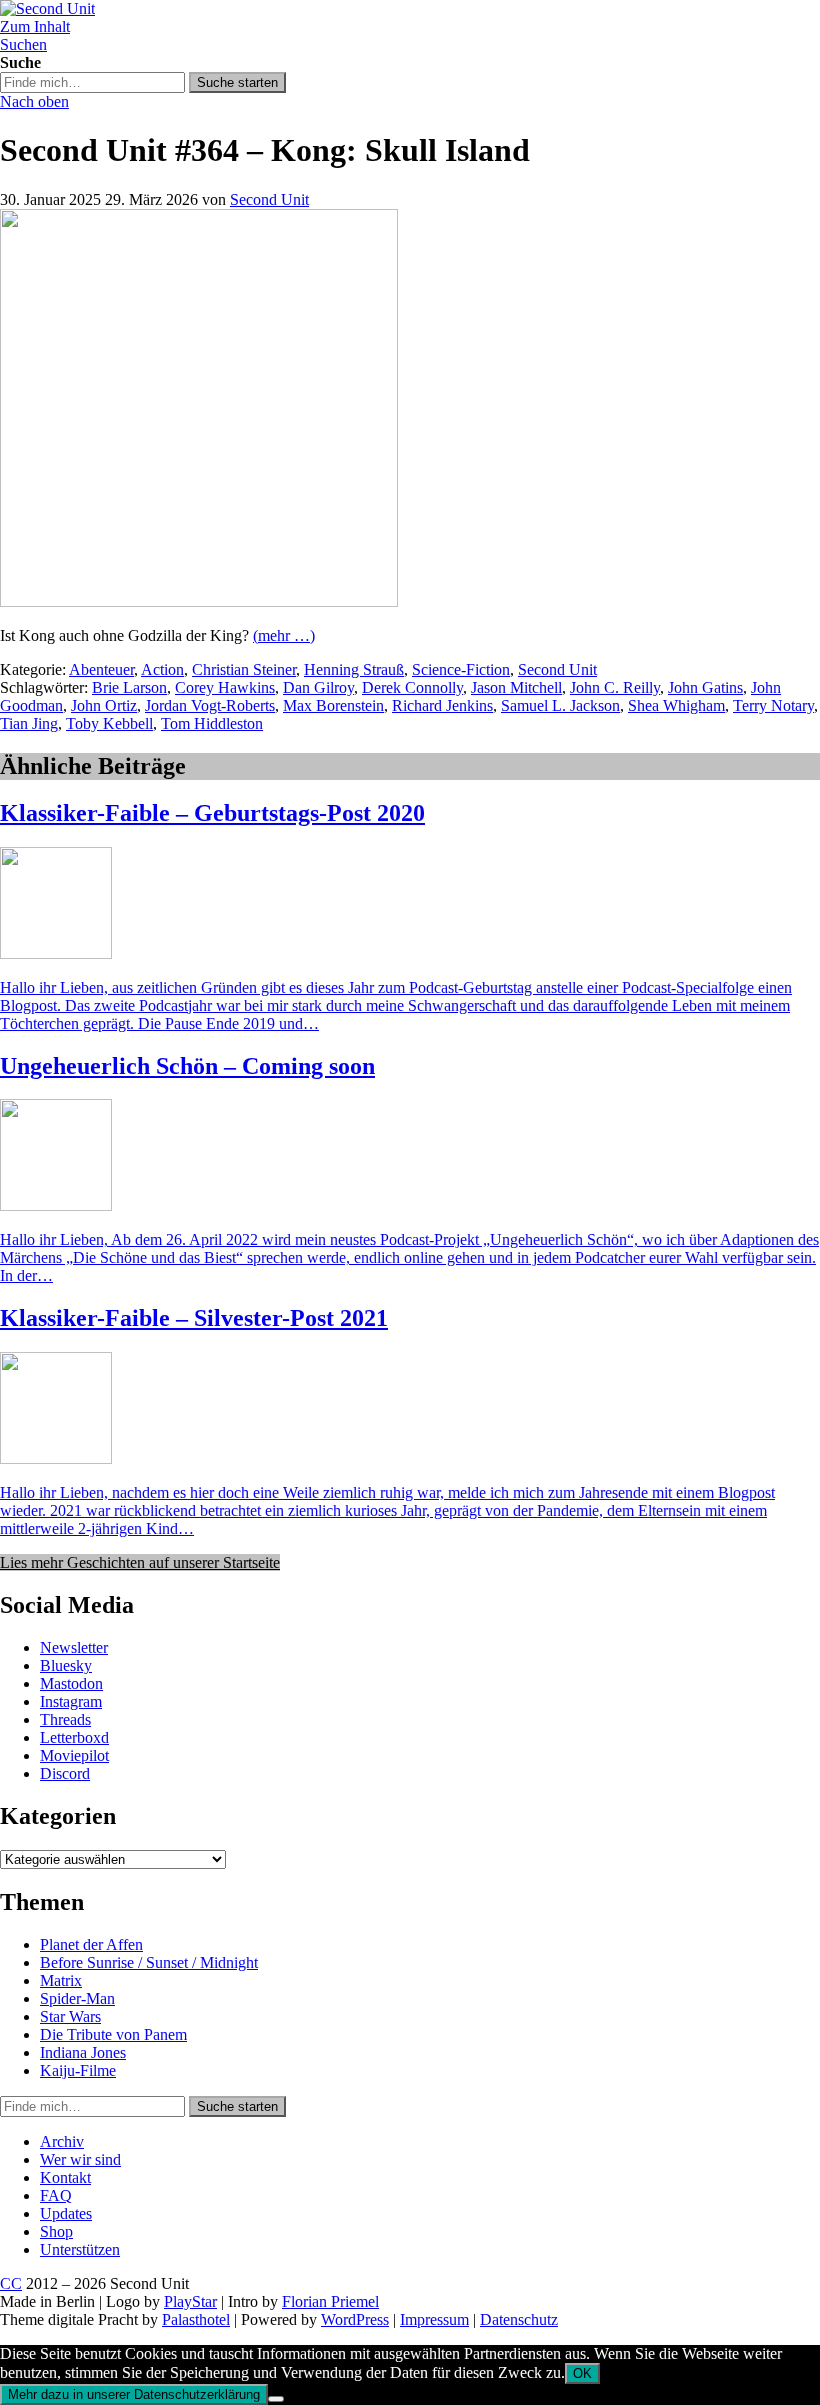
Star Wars (70, 2016)
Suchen (23, 44)
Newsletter (74, 1647)
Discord (65, 1773)
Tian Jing (29, 723)
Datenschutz (519, 2319)
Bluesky (66, 1665)
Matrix (61, 1980)
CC (11, 2283)
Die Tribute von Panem (113, 2034)
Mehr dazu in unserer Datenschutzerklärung (134, 2394)
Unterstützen (80, 2249)
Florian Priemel (330, 2301)
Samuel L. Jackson (560, 705)
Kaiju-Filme (78, 2070)
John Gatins (705, 687)
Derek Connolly (412, 687)
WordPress (355, 2319)
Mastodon (71, 1683)
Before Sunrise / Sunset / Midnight (149, 1962)
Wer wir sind (80, 2159)
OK (582, 2373)
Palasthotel (196, 2319)
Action (162, 669)
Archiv (62, 2141)
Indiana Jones (83, 2052)
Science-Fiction (461, 669)
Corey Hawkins (225, 687)
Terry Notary (773, 705)
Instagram (71, 1701)
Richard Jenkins (442, 705)
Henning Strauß (354, 669)
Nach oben (34, 101)
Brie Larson (129, 687)
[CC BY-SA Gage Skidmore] (199, 601)
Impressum (434, 2319)
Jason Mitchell (516, 687)
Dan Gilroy (318, 687)
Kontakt (65, 2177)
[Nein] (276, 2399)
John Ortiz (104, 705)
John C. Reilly (615, 687)
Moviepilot (74, 1755)
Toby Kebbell (109, 723)
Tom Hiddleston (212, 723)
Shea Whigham (676, 705)
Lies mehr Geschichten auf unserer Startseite (140, 1562)
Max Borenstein (333, 705)
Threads (65, 1719)
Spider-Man (77, 1998)
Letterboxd (74, 1737)
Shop (56, 2231)
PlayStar (190, 2301)
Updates (66, 2213)
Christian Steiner (244, 669)
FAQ (56, 2195)
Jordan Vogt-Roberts (210, 705)
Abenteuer (101, 669)
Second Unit (269, 199)
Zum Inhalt (35, 26)
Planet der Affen (91, 1944)
